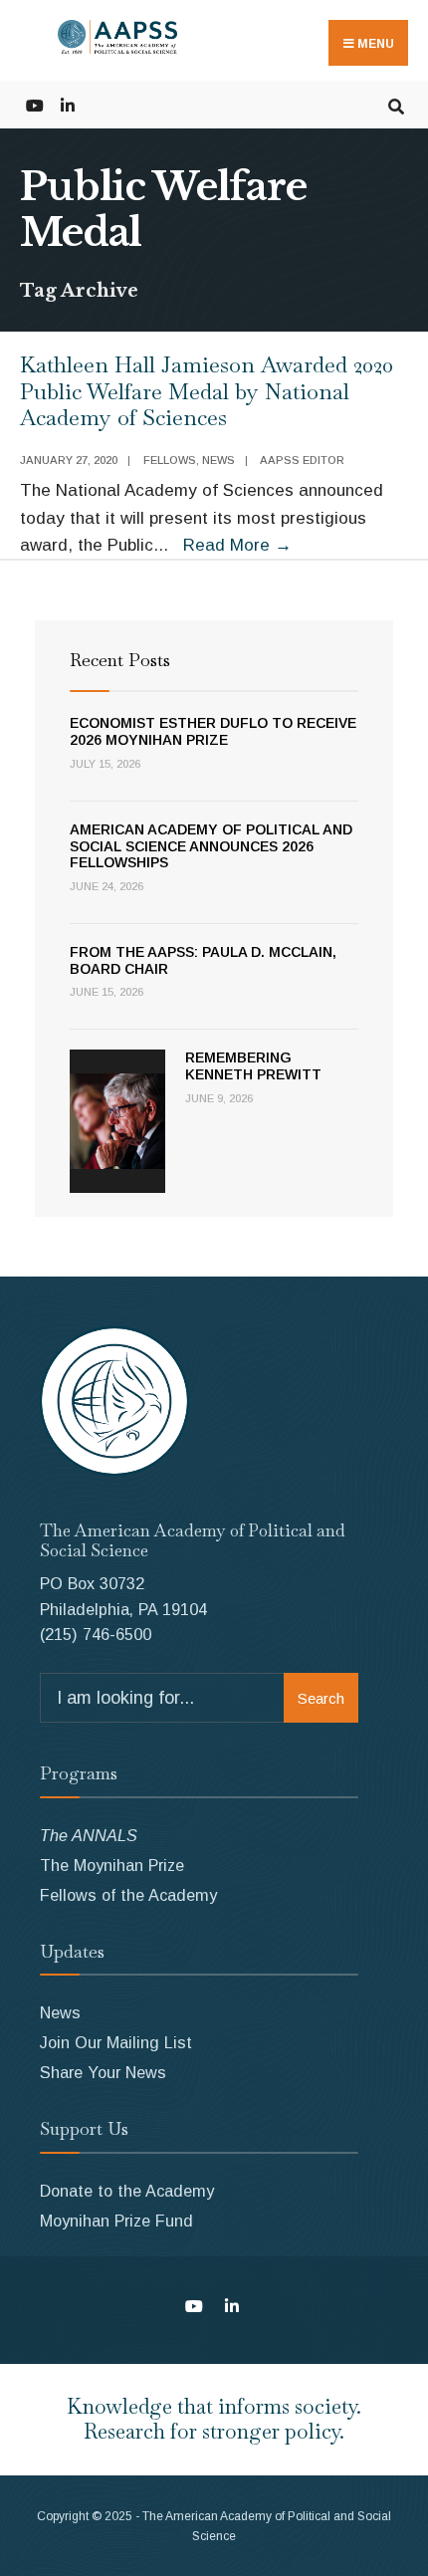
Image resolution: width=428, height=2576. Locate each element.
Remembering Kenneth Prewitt (253, 1066)
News (218, 460)
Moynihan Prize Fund (116, 2221)
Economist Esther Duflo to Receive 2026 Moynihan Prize (213, 731)
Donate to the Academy (127, 2191)
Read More (237, 545)
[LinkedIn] (67, 104)
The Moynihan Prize (112, 1865)
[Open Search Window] (396, 104)
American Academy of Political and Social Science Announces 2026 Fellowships (211, 846)
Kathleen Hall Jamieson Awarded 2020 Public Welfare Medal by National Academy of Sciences (207, 391)
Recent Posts (120, 660)
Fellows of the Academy (128, 1895)
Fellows (170, 460)
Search (321, 1698)
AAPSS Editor (302, 460)
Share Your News (103, 2072)
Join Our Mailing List (116, 2042)
